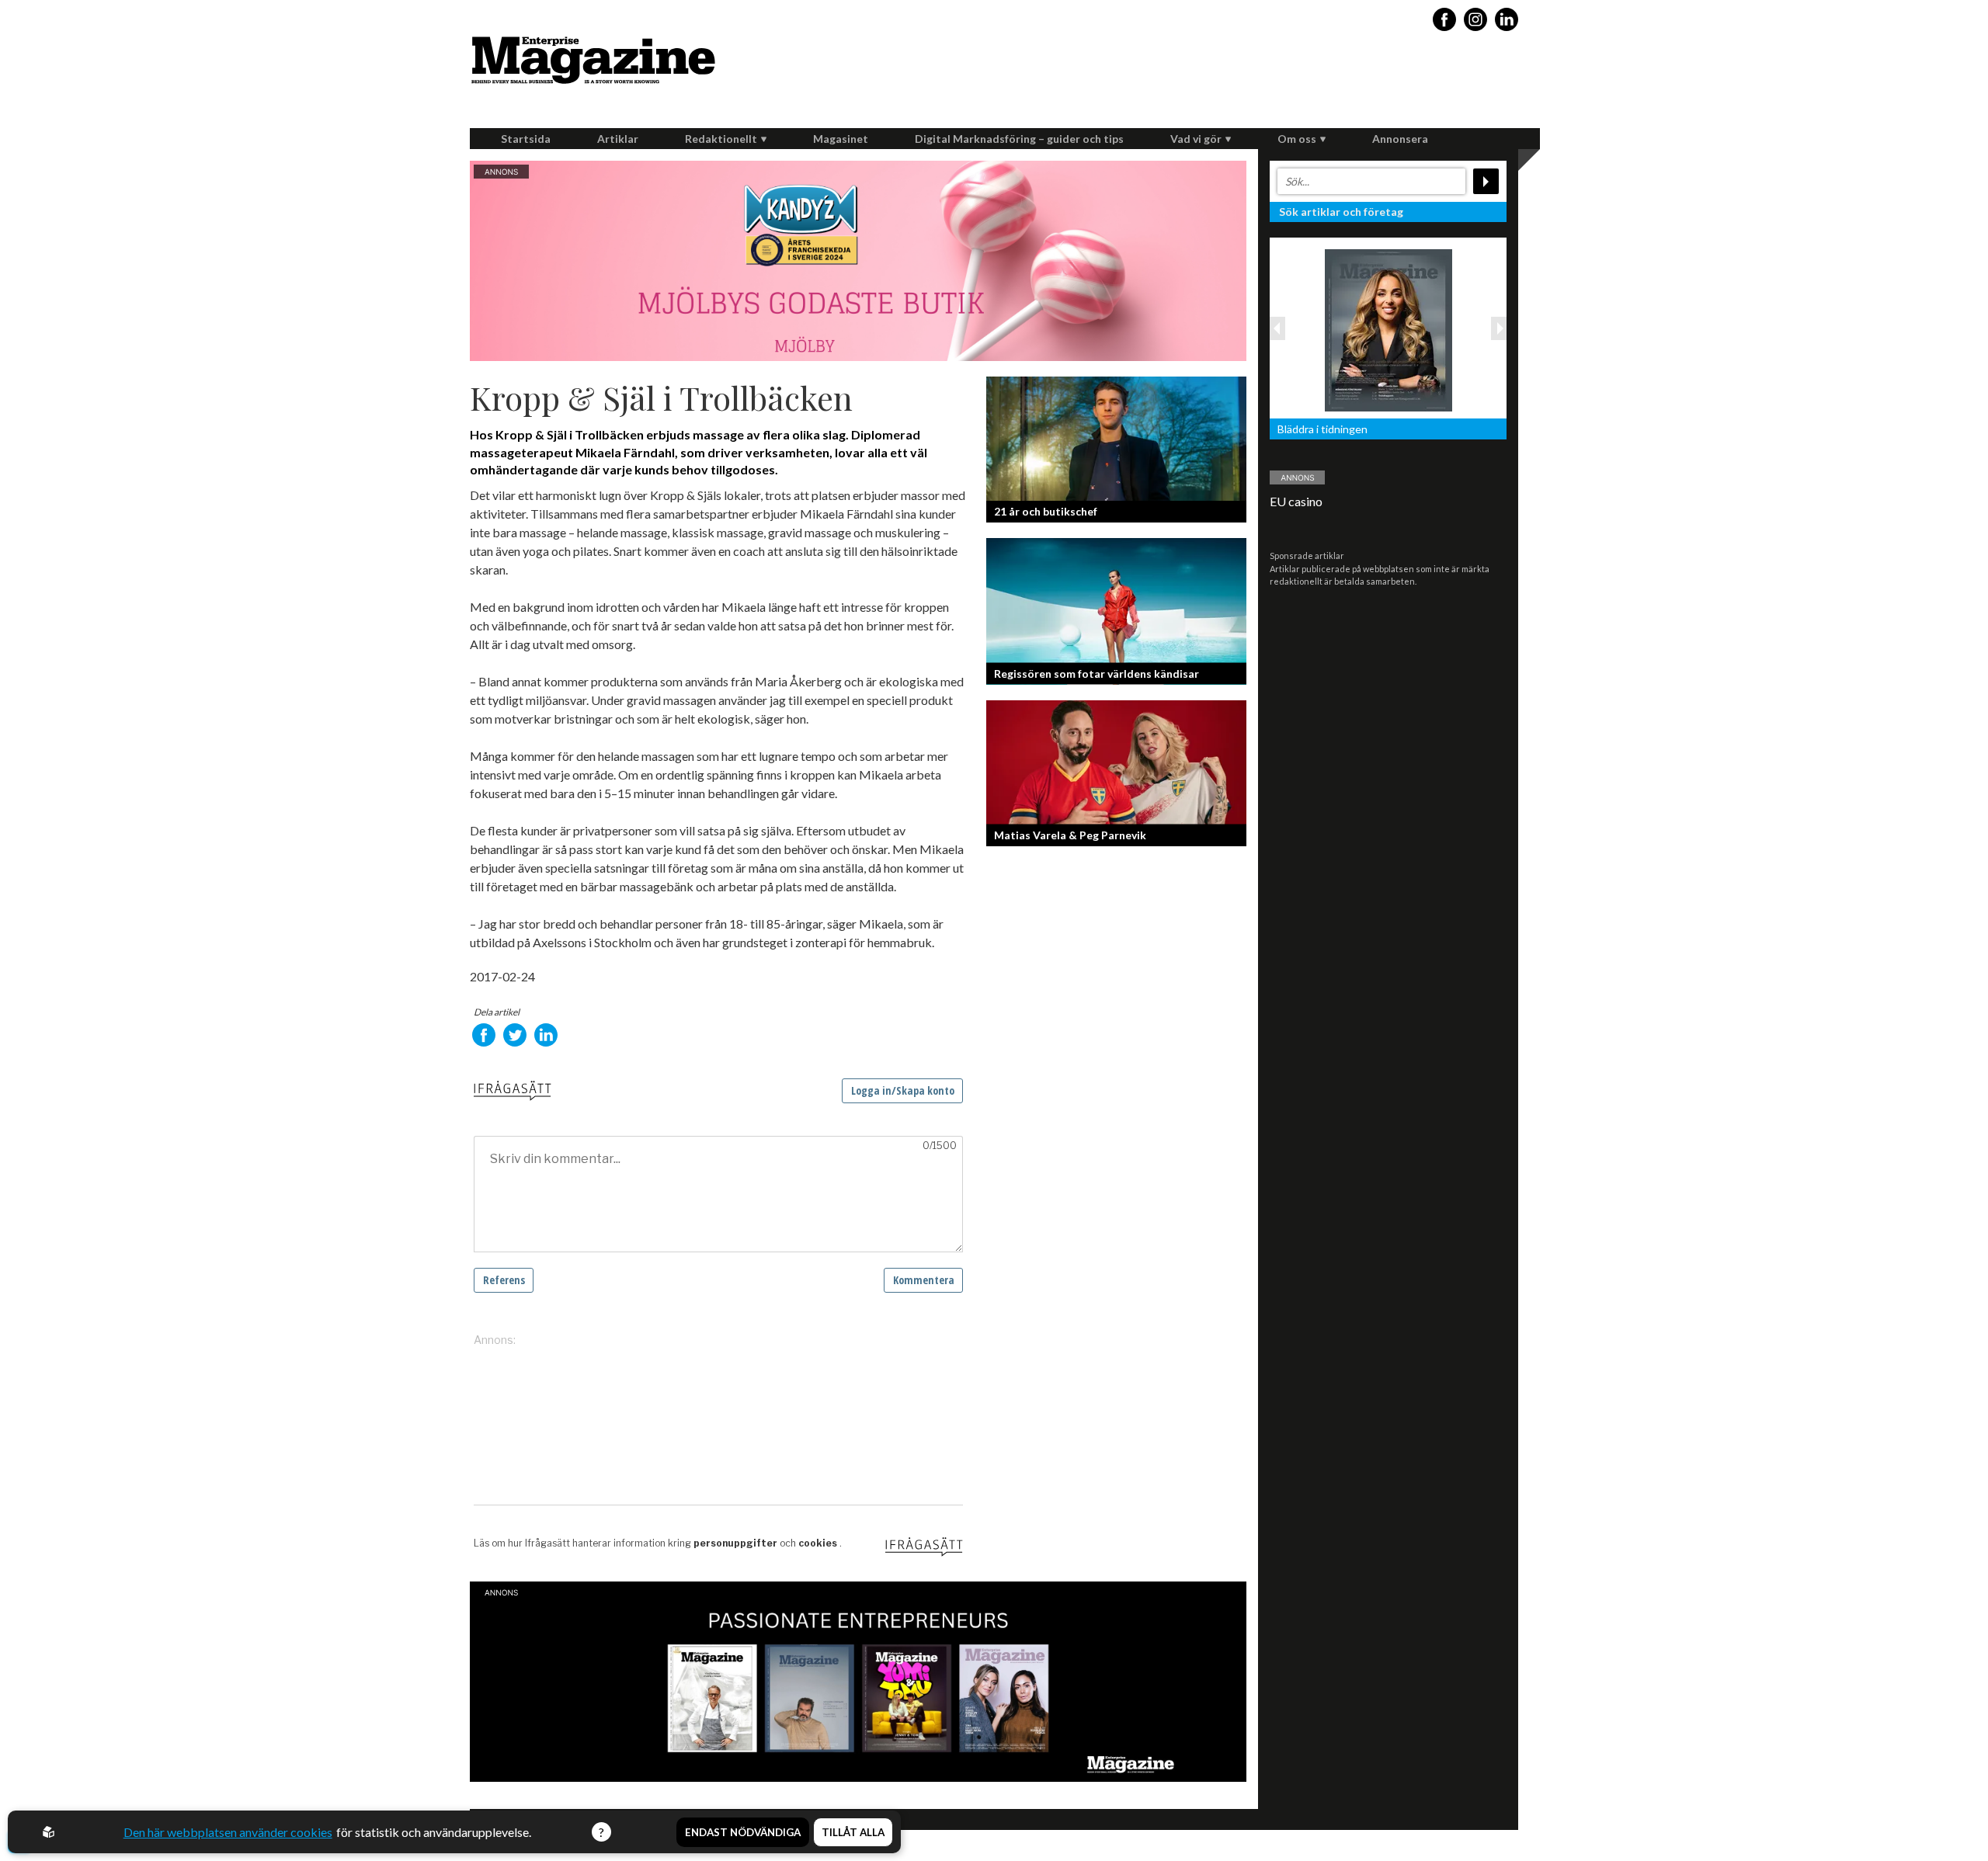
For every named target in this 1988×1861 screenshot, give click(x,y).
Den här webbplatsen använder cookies (228, 1832)
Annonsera (1400, 139)
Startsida (526, 139)
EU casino (1296, 501)
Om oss (1297, 139)
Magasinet (841, 139)
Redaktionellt (721, 139)
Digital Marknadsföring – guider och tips (1019, 139)
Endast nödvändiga (743, 1832)
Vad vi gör (1196, 139)
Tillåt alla (853, 1832)
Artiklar (618, 139)
